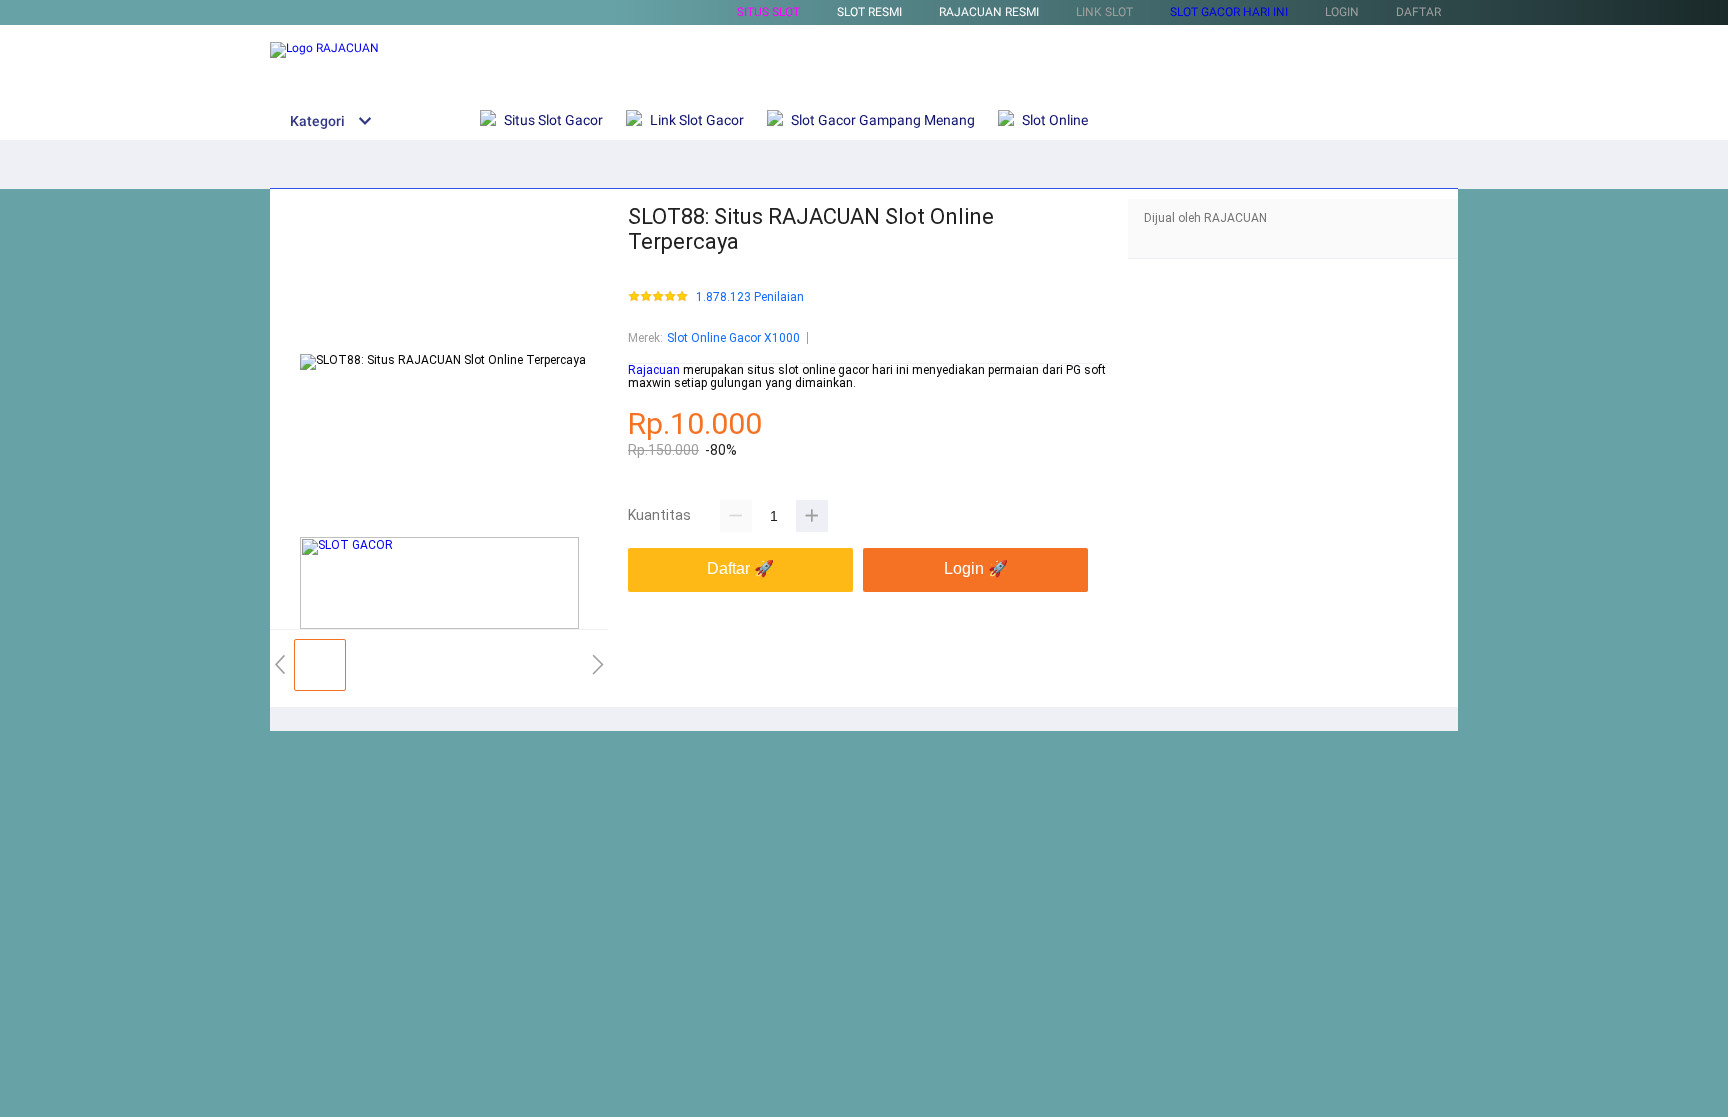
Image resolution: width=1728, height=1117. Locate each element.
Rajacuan (654, 370)
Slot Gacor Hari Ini (1229, 12)
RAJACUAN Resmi (989, 12)
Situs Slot (768, 12)
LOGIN (1342, 12)
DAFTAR (1418, 12)
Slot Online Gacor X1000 (733, 338)
